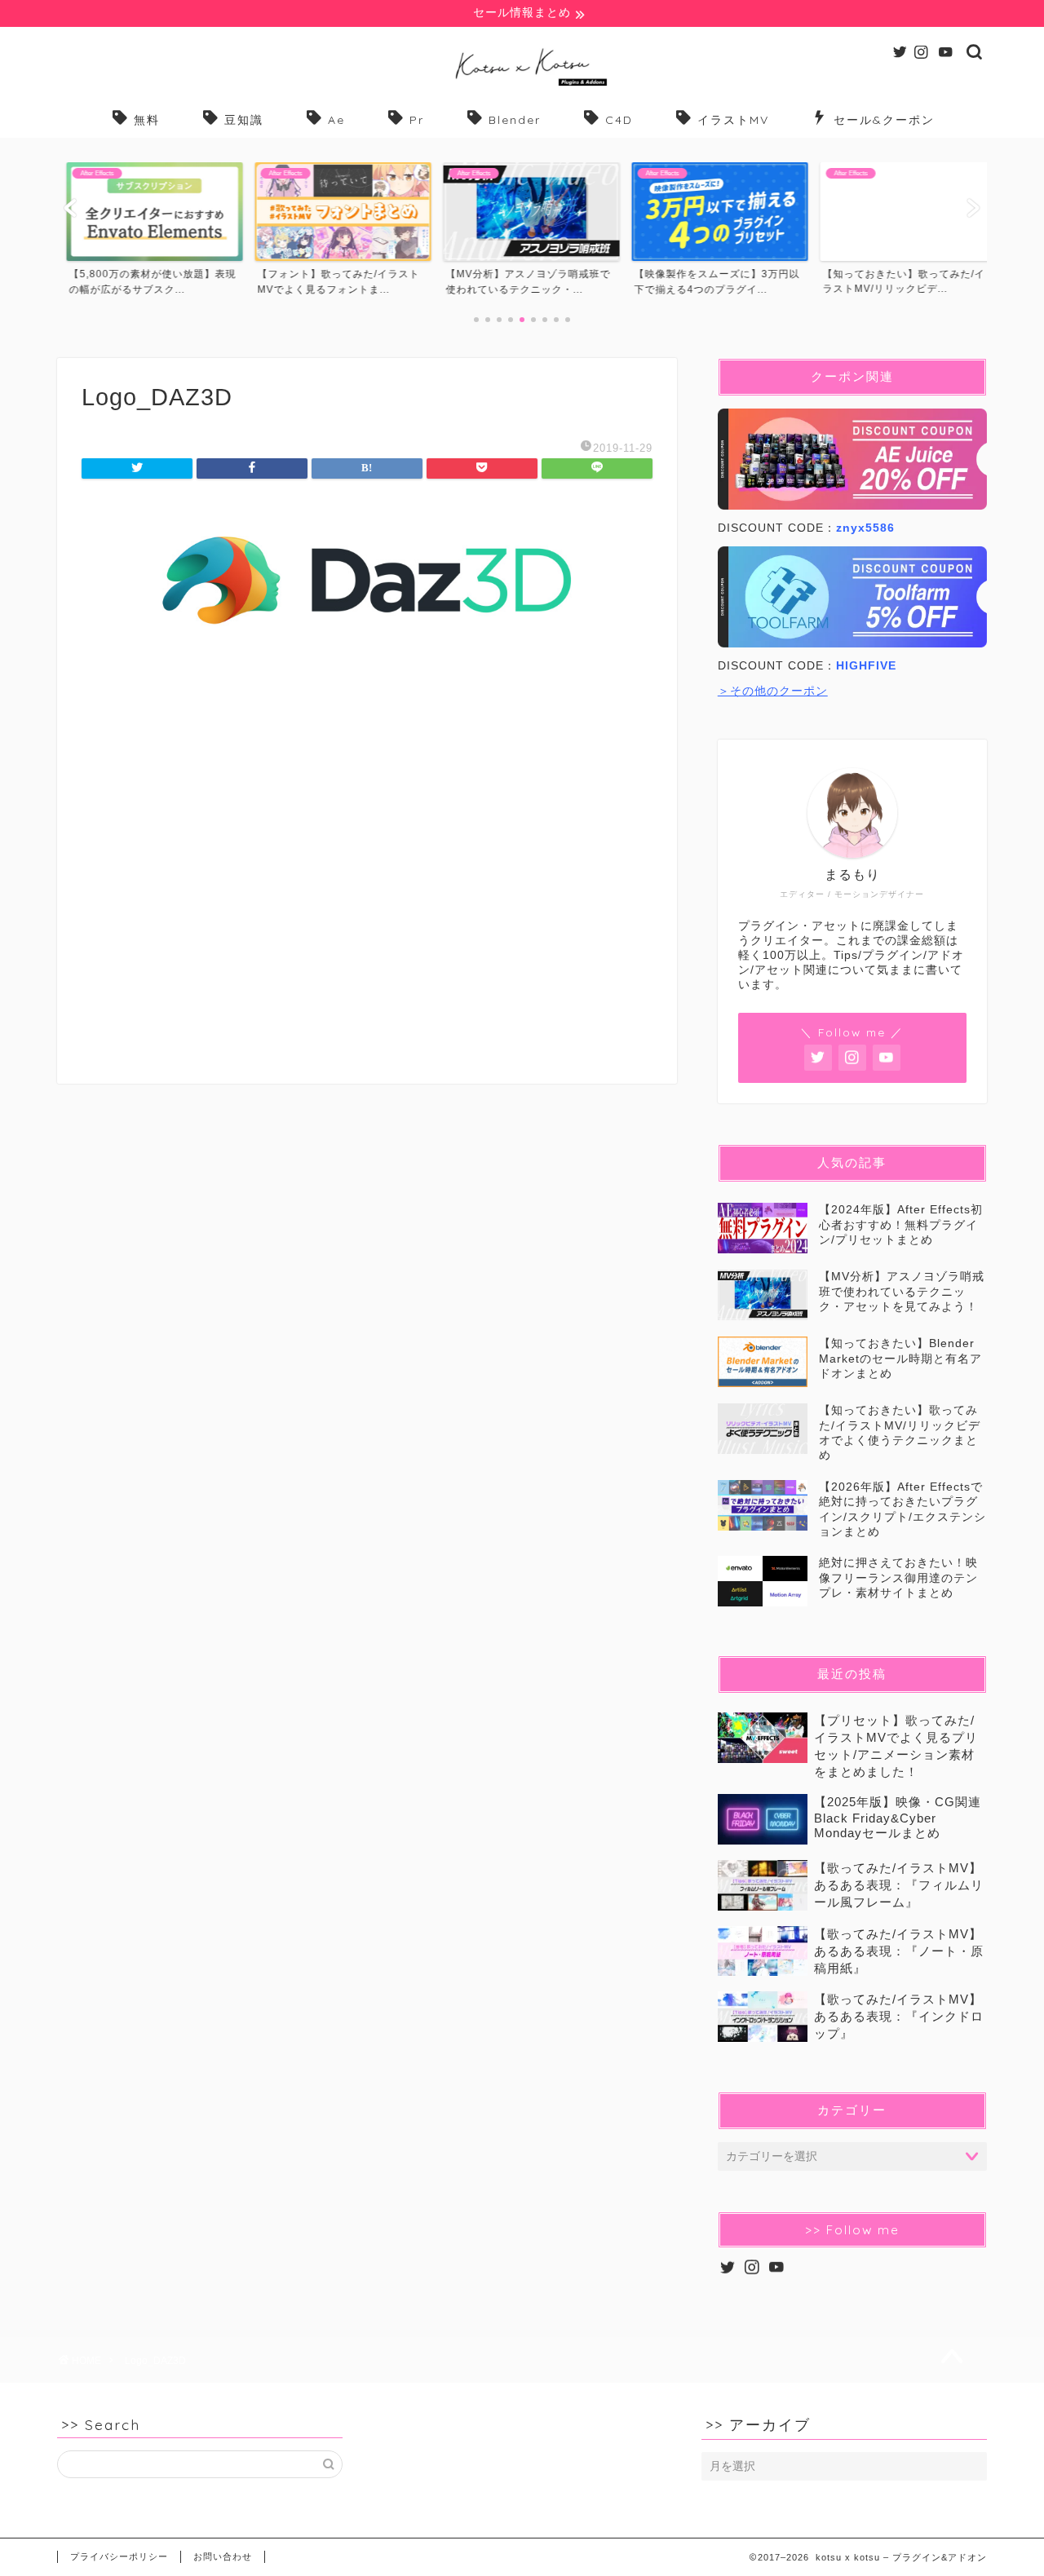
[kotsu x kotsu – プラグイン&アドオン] (522, 85)
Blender (515, 120)
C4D (619, 120)
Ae (336, 120)
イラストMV (733, 120)
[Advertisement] (367, 881)
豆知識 (244, 120)
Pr (417, 120)
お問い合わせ (223, 2556)
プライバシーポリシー (119, 2556)
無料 (147, 120)
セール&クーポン (884, 120)
